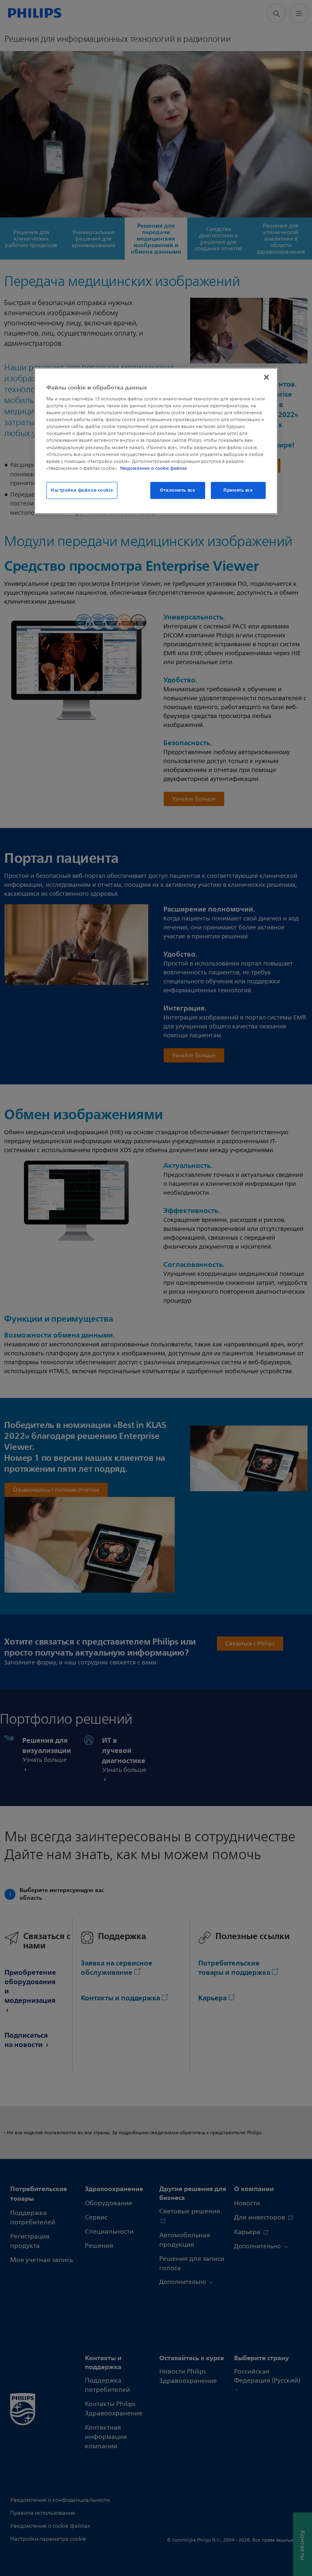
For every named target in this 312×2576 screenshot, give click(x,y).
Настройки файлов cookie (82, 490)
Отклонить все (178, 490)
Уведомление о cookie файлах (153, 468)
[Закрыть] (266, 377)
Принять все (238, 490)
